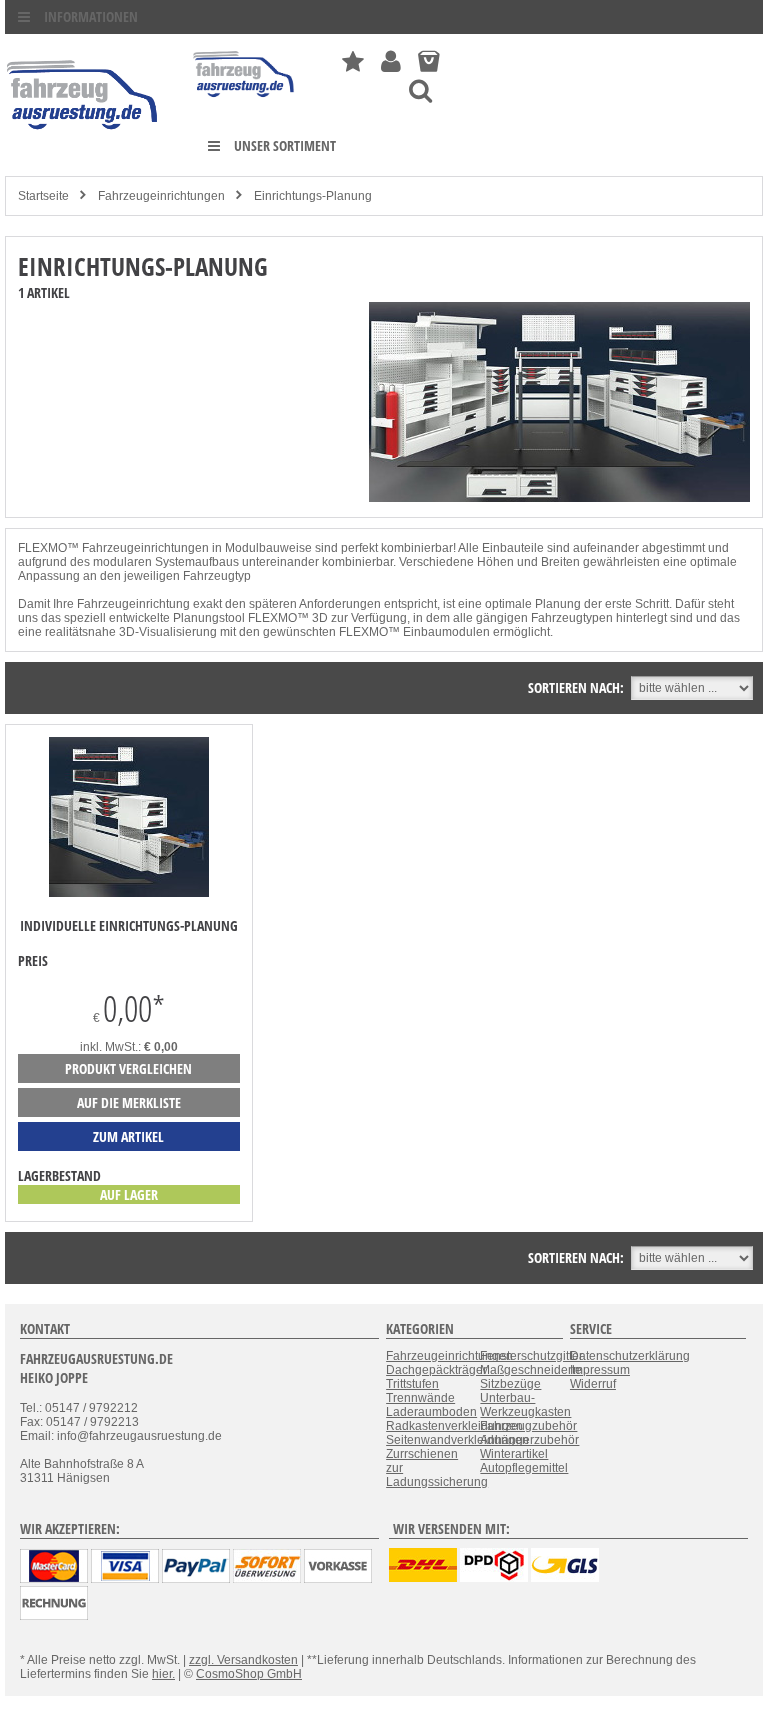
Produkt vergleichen (128, 1068)
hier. (163, 1674)
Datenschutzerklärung (630, 1356)
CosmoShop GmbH (249, 1674)
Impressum (600, 1370)
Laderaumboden (431, 1412)
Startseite (43, 196)
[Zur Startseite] (244, 102)
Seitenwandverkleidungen (457, 1440)
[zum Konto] (391, 61)
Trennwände (420, 1398)
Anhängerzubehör (529, 1440)
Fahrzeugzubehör (528, 1426)
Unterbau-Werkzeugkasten (525, 1405)
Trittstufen (412, 1384)
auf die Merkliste (129, 1102)
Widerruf (593, 1384)
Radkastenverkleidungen (454, 1426)
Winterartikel (514, 1454)
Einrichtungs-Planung (313, 196)
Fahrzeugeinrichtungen (161, 196)
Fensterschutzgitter (531, 1356)
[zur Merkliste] (353, 61)
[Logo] (83, 159)
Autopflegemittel (524, 1468)
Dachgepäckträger (436, 1370)
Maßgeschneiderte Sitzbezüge (531, 1377)
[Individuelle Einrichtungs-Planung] (129, 893)
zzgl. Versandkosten (243, 1660)
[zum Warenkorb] (428, 61)
